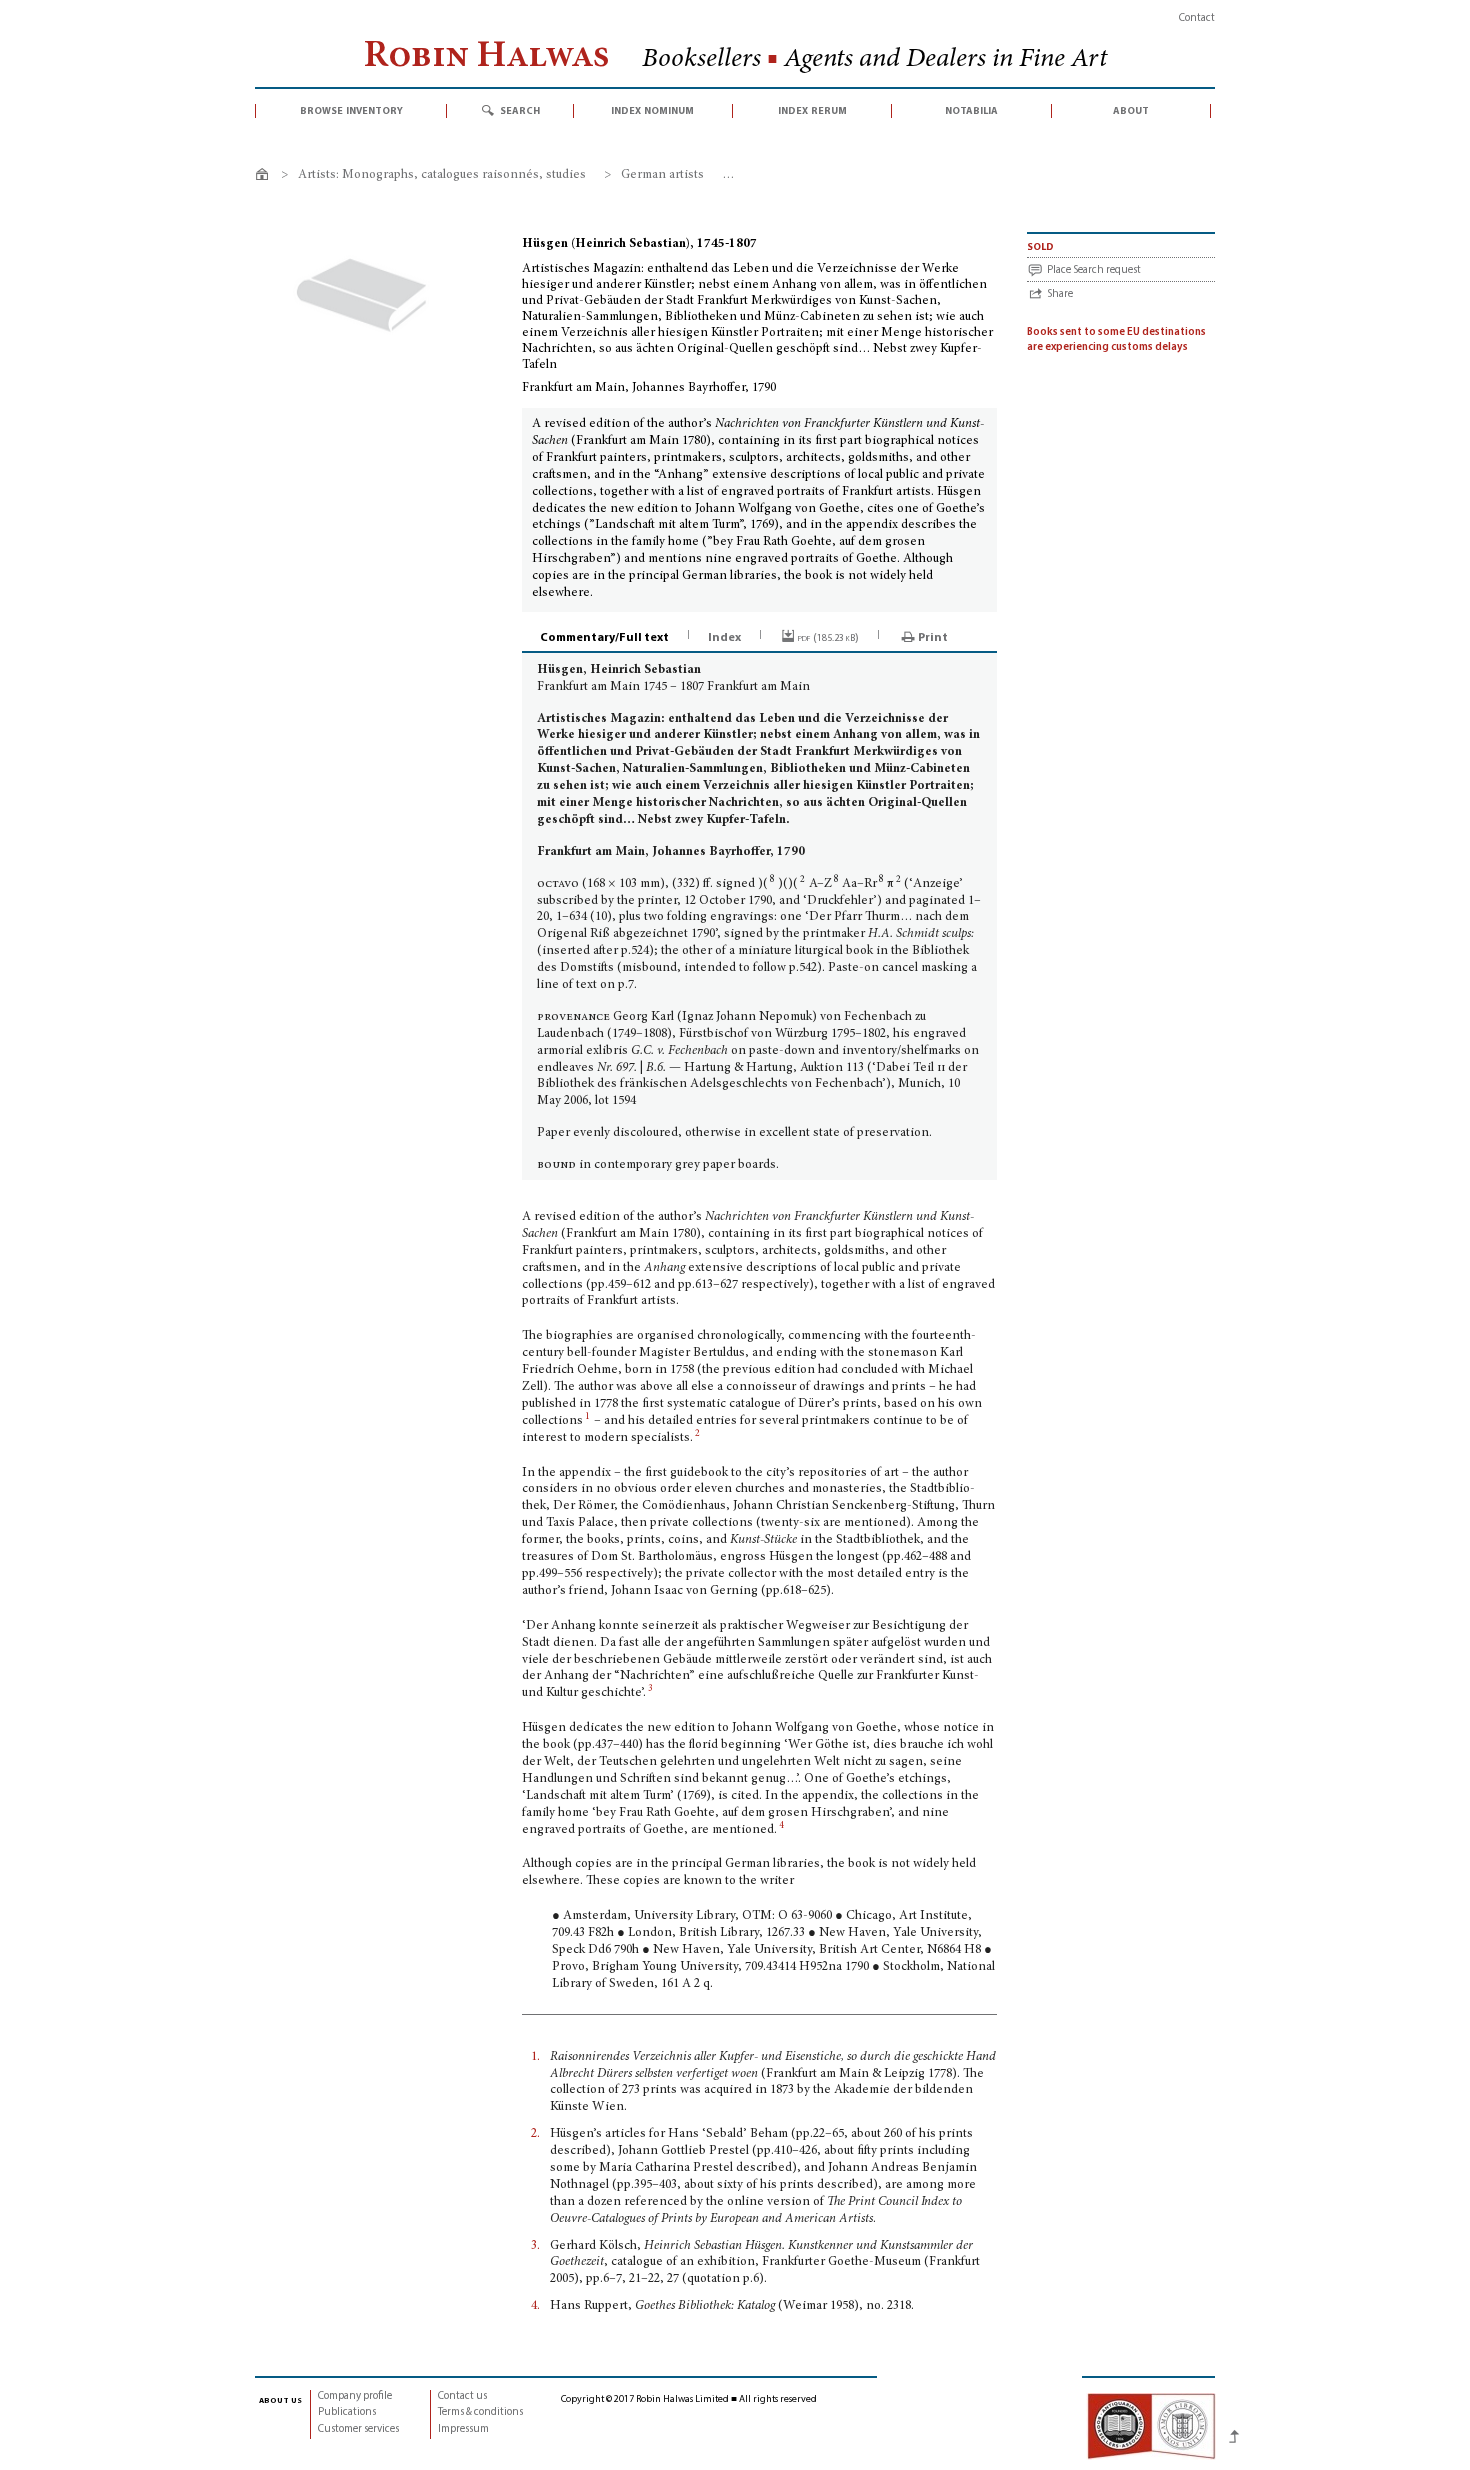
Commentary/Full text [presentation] (604, 638)
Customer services (358, 2429)
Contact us (462, 2396)
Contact (1197, 18)
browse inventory (351, 111)
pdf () (828, 638)
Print (933, 638)
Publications (347, 2412)
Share (1060, 294)
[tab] (606, 638)
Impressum (463, 2429)
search (520, 111)
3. (535, 2246)
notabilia (971, 111)
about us (280, 2400)
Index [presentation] (724, 638)
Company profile (355, 2396)
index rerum (812, 111)
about (1131, 111)
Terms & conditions (480, 2412)
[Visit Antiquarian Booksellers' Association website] (1151, 2426)
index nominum (652, 111)
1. (535, 2057)
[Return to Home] (265, 177)
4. (535, 2306)
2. (535, 2134)
